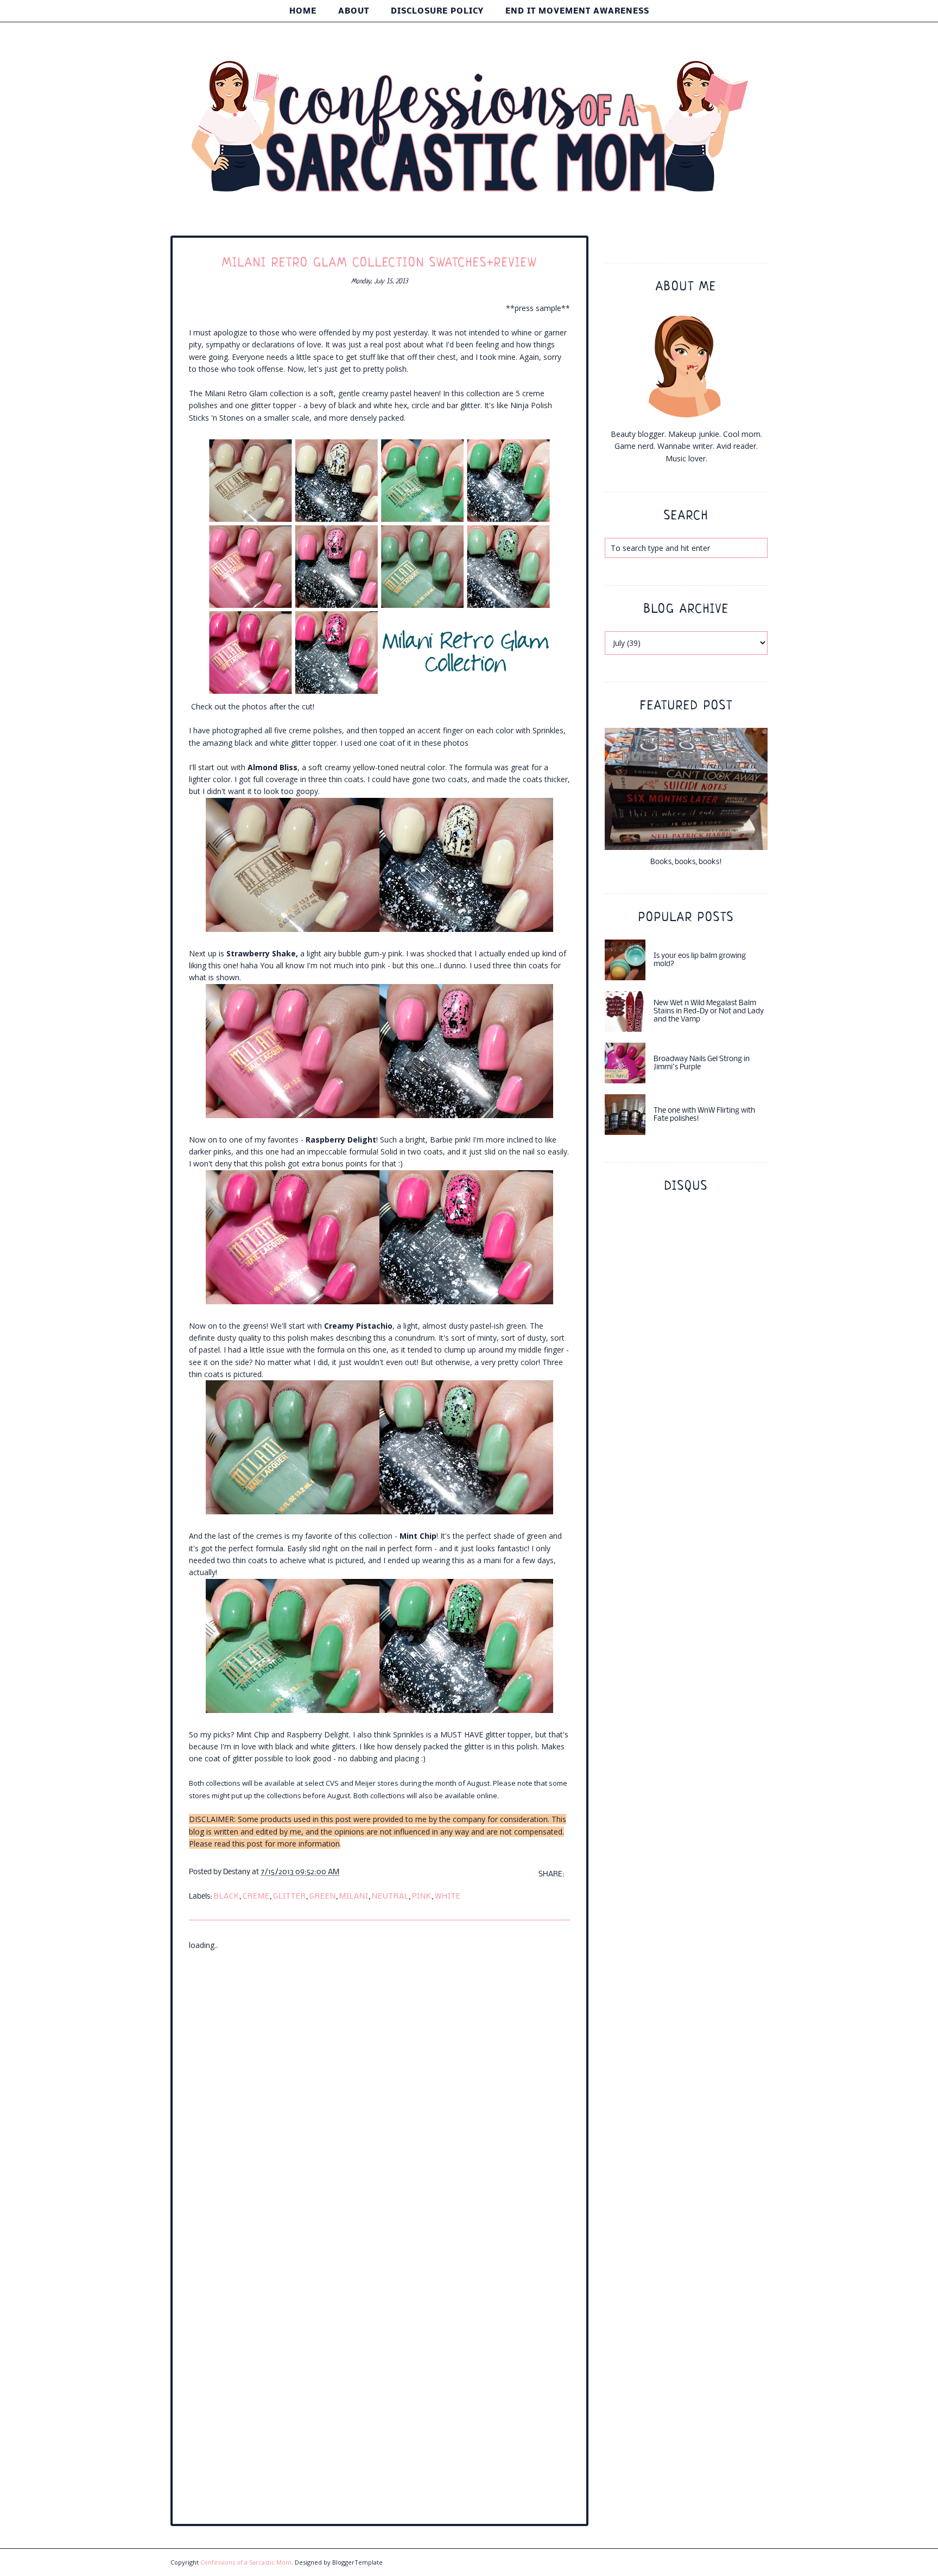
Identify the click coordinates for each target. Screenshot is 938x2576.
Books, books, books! (686, 862)
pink (422, 1897)
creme (256, 1897)
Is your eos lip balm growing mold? (700, 960)
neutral (390, 1897)
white (448, 1897)
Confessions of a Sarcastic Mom (246, 2562)
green (323, 1897)
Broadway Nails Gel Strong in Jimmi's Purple (702, 1063)
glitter (290, 1897)
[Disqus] (379, 2087)
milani (354, 1897)
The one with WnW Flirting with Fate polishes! (704, 1115)
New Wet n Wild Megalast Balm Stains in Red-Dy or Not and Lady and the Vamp (709, 1011)
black (227, 1897)
